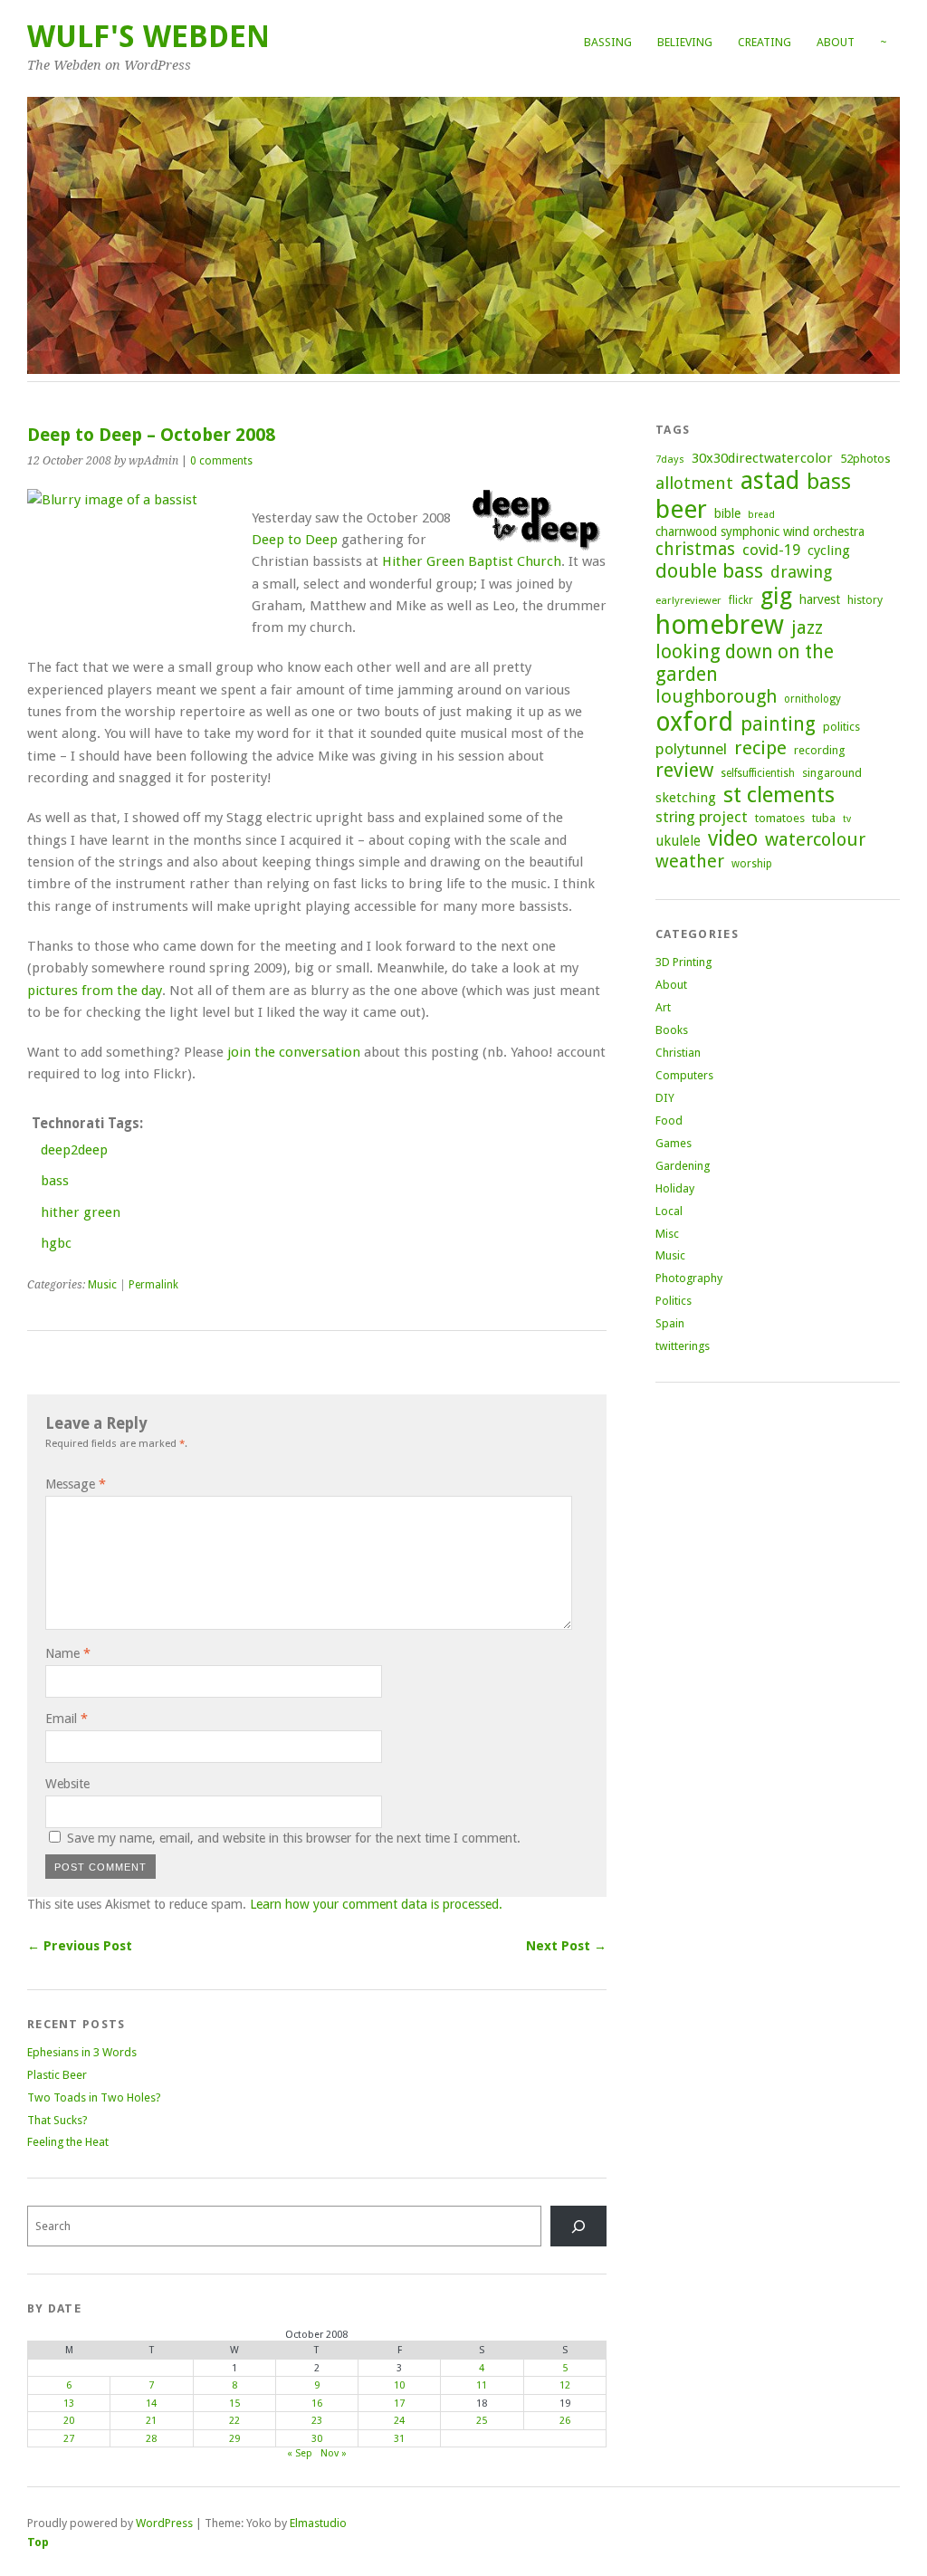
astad (770, 480)
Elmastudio (318, 2523)
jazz (807, 627)
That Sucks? (57, 2120)
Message (76, 1484)
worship (752, 864)
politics (841, 727)
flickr (741, 600)
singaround (832, 773)
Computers (684, 1075)
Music (102, 1285)
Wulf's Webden (148, 37)
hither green (81, 1212)
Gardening (683, 1166)
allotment (694, 483)
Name (68, 1653)
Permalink (153, 1285)
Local (669, 1211)
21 (151, 2421)
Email (67, 1719)
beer (681, 509)
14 (151, 2404)
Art (663, 1007)
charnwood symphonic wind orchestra (760, 531)
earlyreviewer (688, 600)
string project (702, 817)
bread (761, 515)
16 (317, 2404)
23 (317, 2421)
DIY (665, 1098)
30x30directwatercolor (762, 458)
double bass (709, 571)
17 (399, 2404)
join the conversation (294, 1052)
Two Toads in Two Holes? (94, 2097)
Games (674, 1143)
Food (669, 1120)
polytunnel (691, 749)
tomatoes (780, 818)
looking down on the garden (745, 663)
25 (482, 2421)
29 (234, 2439)
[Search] (578, 2226)
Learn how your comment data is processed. (376, 1904)
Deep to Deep (295, 540)
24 (399, 2421)
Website (67, 1784)
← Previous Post (80, 1946)
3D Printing (683, 962)
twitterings (683, 1346)
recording (819, 750)
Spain (670, 1323)
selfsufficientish (758, 773)
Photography (689, 1278)
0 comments (221, 461)
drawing (801, 572)
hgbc (56, 1243)
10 (399, 2385)
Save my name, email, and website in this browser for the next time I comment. (294, 1838)
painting (778, 724)
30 (317, 2439)
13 (69, 2404)
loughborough (716, 696)
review (684, 770)
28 (151, 2439)
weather (690, 862)
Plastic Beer (57, 2075)
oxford (694, 722)
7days (670, 459)
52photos (865, 459)
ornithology (812, 699)
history (865, 600)
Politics (674, 1301)
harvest (820, 599)
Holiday (675, 1188)
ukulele (678, 841)
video (733, 838)
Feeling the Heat (68, 2142)
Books (672, 1030)
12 (565, 2385)
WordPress (164, 2523)
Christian (678, 1053)
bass (55, 1181)
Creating (765, 42)
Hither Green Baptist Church (472, 561)
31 (399, 2439)
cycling (829, 551)
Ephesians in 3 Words (82, 2052)
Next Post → (566, 1946)
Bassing (608, 42)
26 (565, 2421)
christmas (695, 549)
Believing (685, 42)
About (836, 42)
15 (234, 2404)
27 (69, 2439)
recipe (760, 748)
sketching (686, 798)
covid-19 (771, 550)
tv (847, 819)
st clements (779, 795)
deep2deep (74, 1150)
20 (69, 2421)
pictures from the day (95, 991)
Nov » (334, 2453)
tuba (824, 818)
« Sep (300, 2453)
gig (776, 596)
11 (482, 2385)
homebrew (720, 625)
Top (38, 2542)
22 (234, 2421)
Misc (667, 1234)
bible (727, 513)
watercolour (815, 839)
